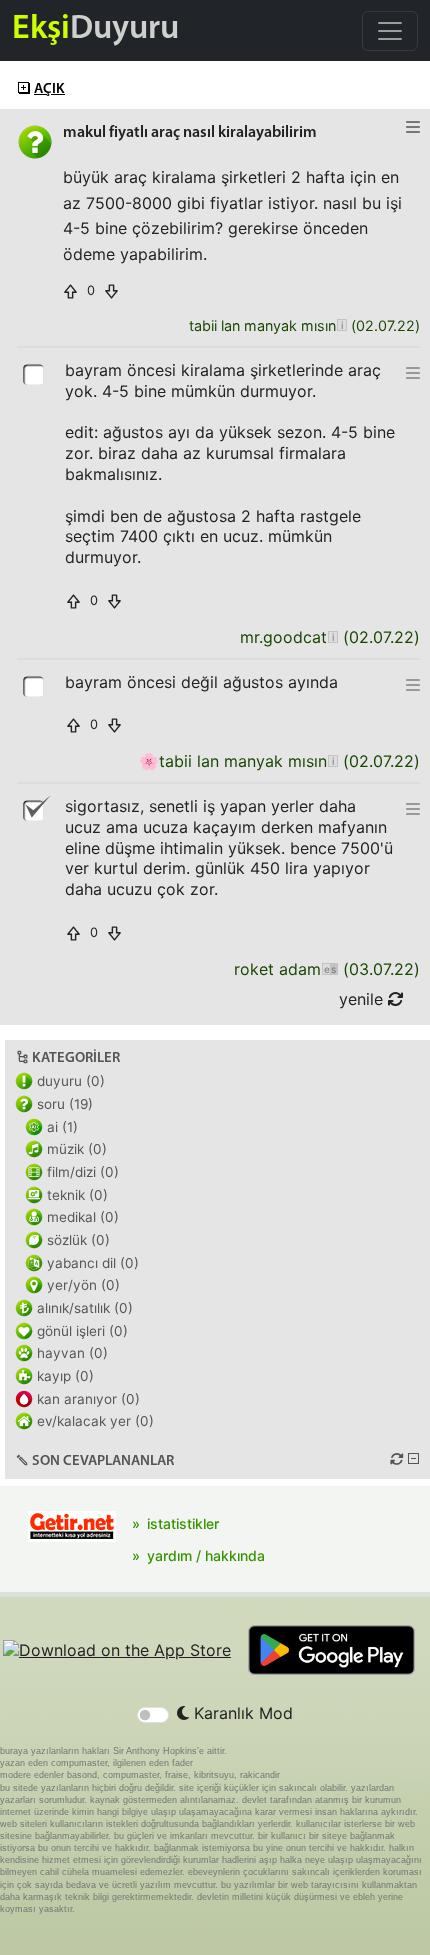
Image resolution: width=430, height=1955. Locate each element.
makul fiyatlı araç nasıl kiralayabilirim (190, 133)
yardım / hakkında (206, 1555)
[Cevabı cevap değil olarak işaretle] (35, 809)
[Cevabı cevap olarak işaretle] (35, 373)
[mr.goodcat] (332, 637)
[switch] (153, 1715)
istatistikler (183, 1523)
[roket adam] (329, 969)
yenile (363, 999)
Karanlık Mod (241, 1713)
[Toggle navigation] (390, 31)
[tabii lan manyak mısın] (341, 326)
